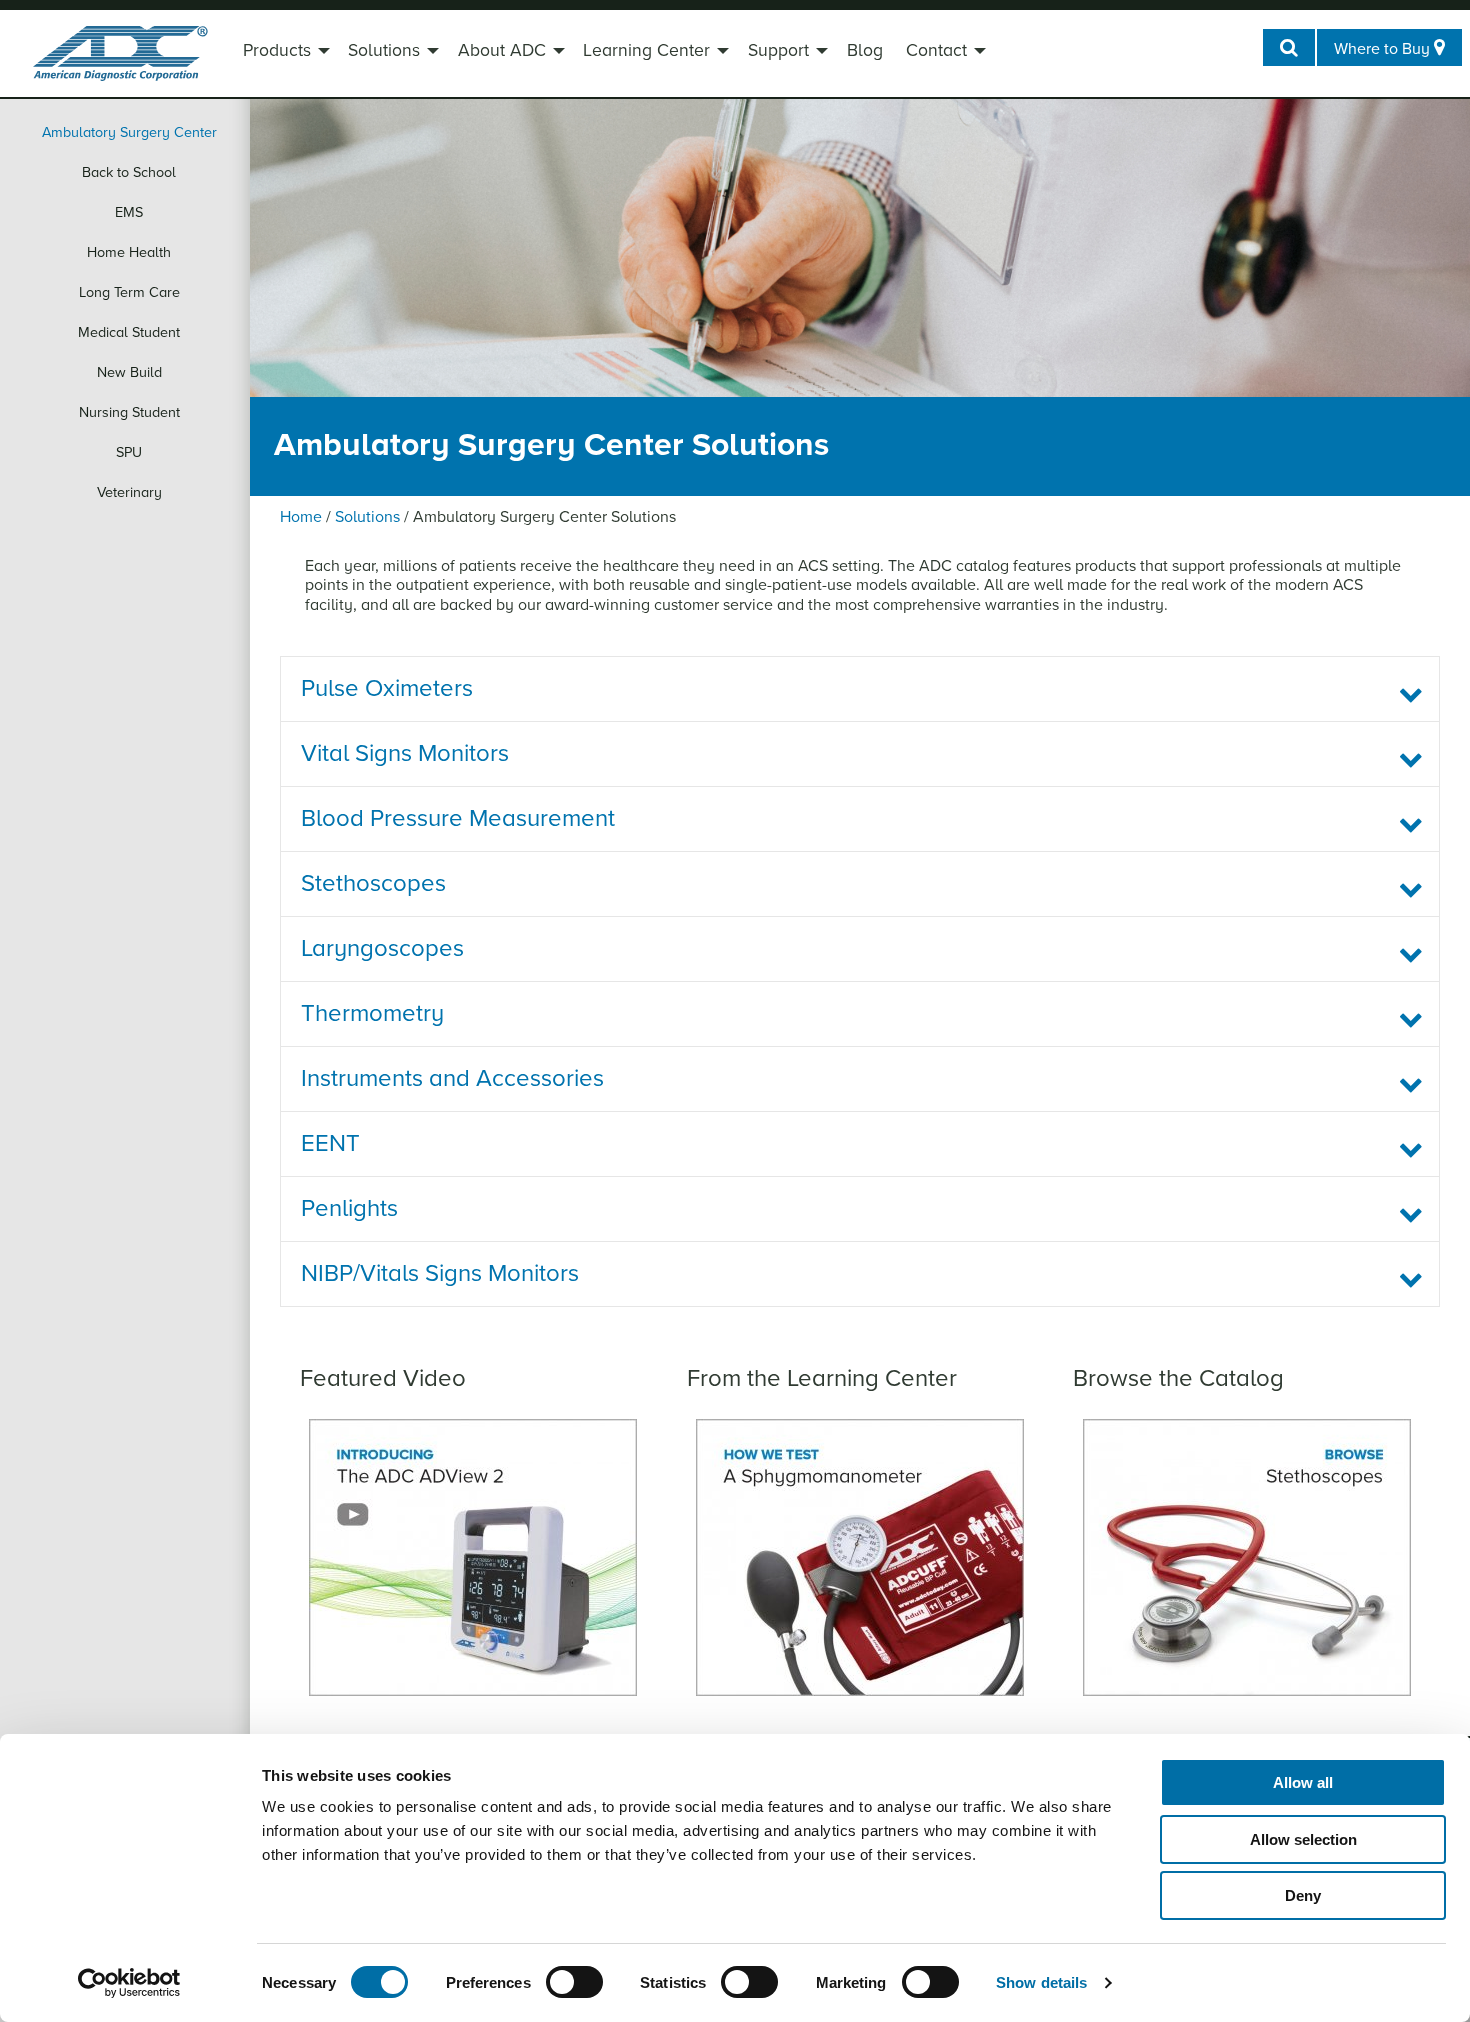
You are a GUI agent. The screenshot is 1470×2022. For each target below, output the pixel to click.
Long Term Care (129, 292)
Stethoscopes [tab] (373, 883)
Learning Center (646, 50)
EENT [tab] (330, 1143)
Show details (1041, 1982)
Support (778, 50)
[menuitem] (284, 53)
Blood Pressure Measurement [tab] (458, 818)
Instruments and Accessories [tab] (452, 1078)
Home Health (129, 252)
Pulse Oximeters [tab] (387, 688)
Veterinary (129, 492)
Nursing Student (129, 412)
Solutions (384, 50)
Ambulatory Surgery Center (129, 132)
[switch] (574, 1982)
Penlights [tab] (349, 1208)
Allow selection (1303, 1839)
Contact (936, 50)
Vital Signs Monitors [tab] (405, 753)
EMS (129, 212)
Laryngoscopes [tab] (382, 948)
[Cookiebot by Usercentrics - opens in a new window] (129, 1983)
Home (301, 517)
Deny (1303, 1895)
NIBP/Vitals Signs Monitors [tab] (440, 1273)
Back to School (129, 172)
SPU (129, 452)
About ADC (502, 50)
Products (277, 50)
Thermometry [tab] (372, 1013)
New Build (129, 372)
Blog (865, 50)
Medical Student (129, 332)
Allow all (1303, 1782)
